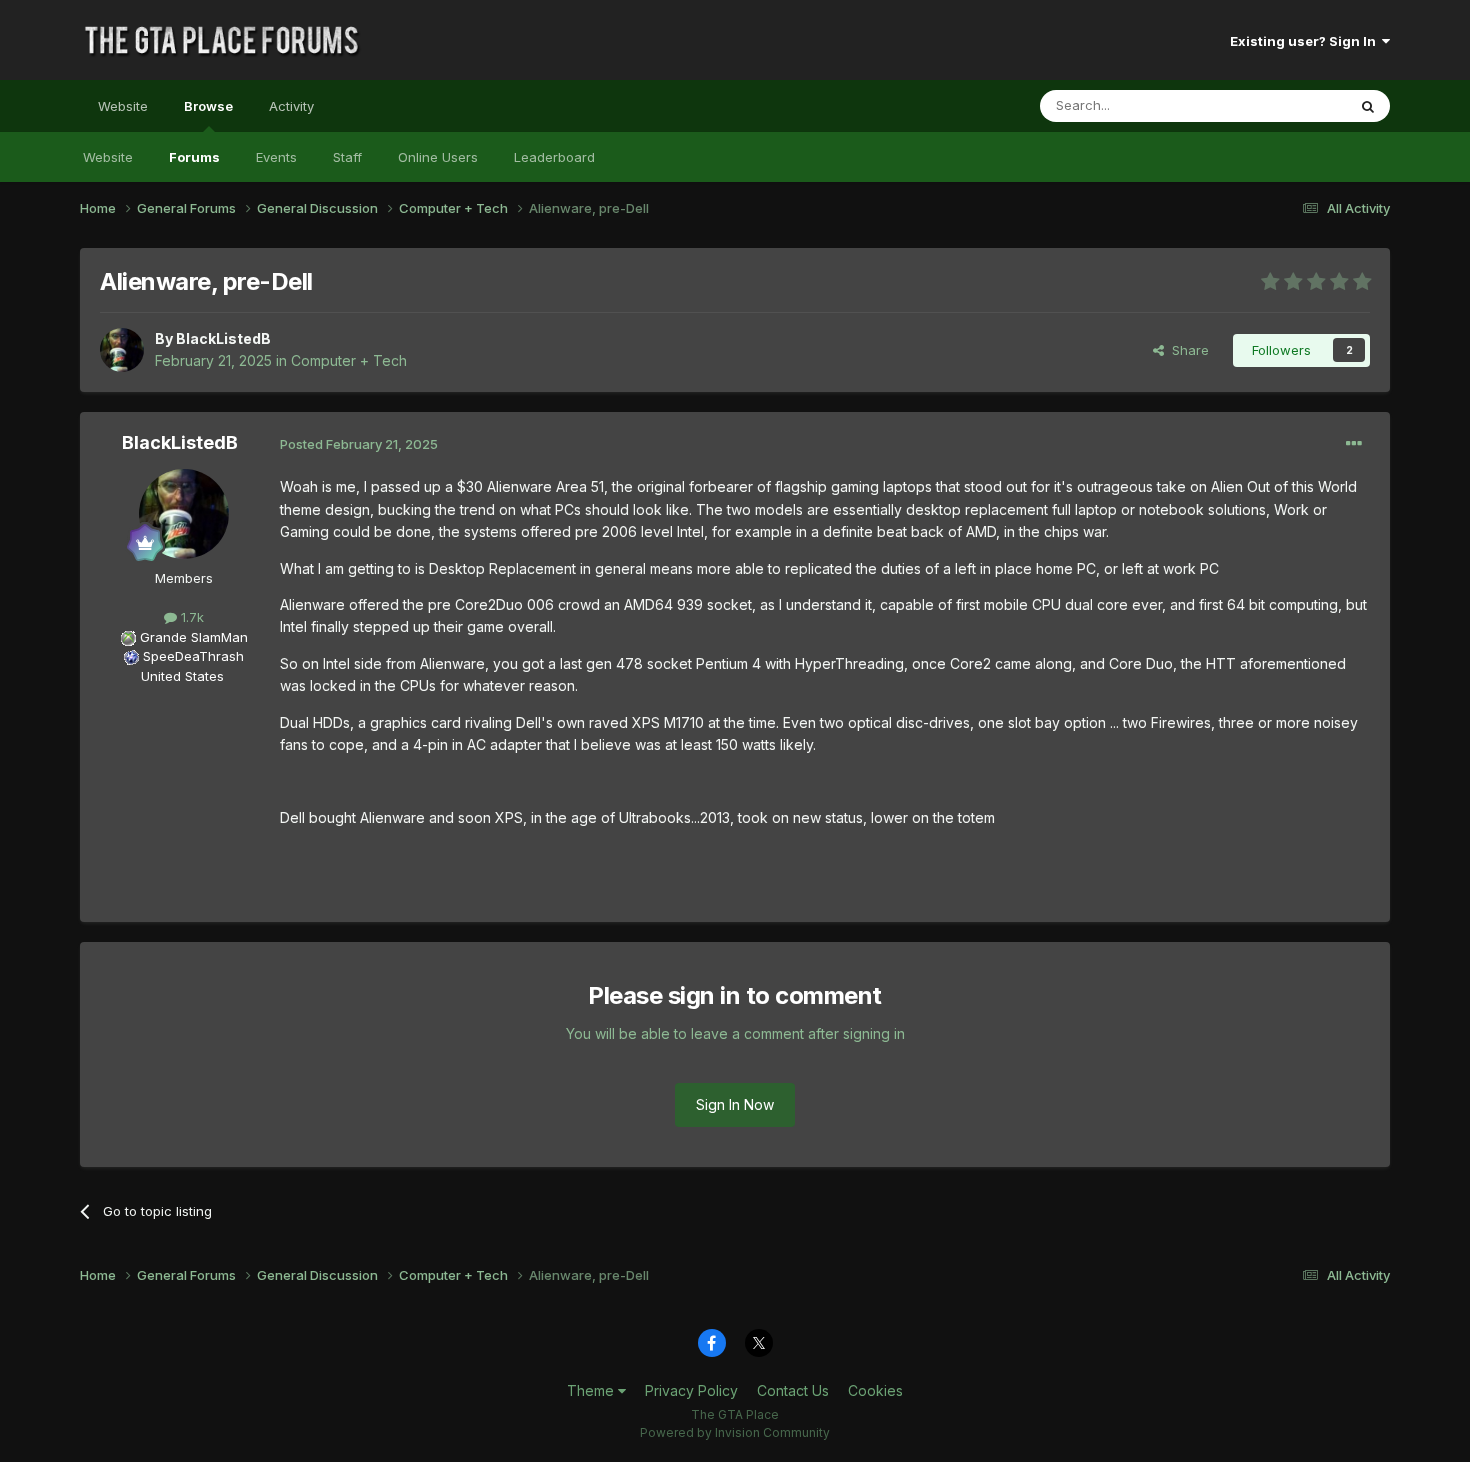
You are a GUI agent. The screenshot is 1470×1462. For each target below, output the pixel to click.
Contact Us (793, 1390)
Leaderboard (554, 157)
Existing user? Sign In (1306, 41)
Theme (592, 1390)
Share (1186, 350)
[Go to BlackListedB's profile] (122, 350)
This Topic (1287, 105)
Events (276, 157)
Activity (291, 106)
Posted (359, 444)
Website (123, 106)
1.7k (190, 617)
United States (182, 676)
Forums (194, 157)
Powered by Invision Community (735, 1432)
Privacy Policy (691, 1390)
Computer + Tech (349, 360)
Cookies (875, 1390)
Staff (347, 157)
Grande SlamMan (194, 637)
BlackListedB (223, 338)
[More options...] (1354, 444)
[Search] (1368, 106)
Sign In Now (735, 1104)
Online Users (438, 157)
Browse (208, 106)
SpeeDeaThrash (193, 656)
